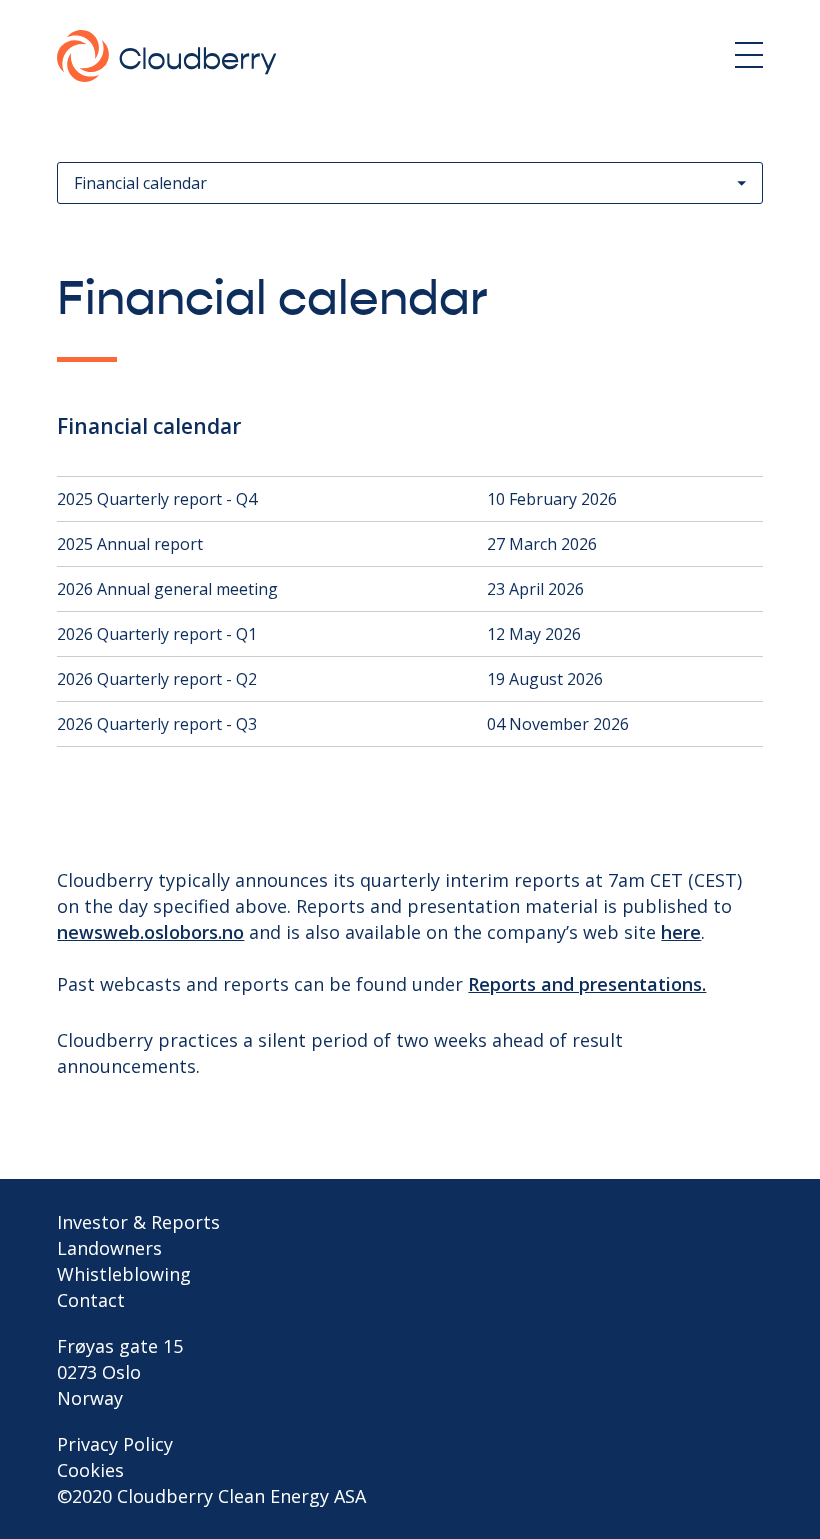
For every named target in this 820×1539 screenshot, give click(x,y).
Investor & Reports (138, 1222)
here (681, 932)
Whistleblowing (124, 1274)
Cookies (90, 1470)
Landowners (109, 1248)
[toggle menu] (749, 55)
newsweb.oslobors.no (150, 932)
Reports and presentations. (587, 984)
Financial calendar (140, 183)
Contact (91, 1300)
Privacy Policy (115, 1444)
